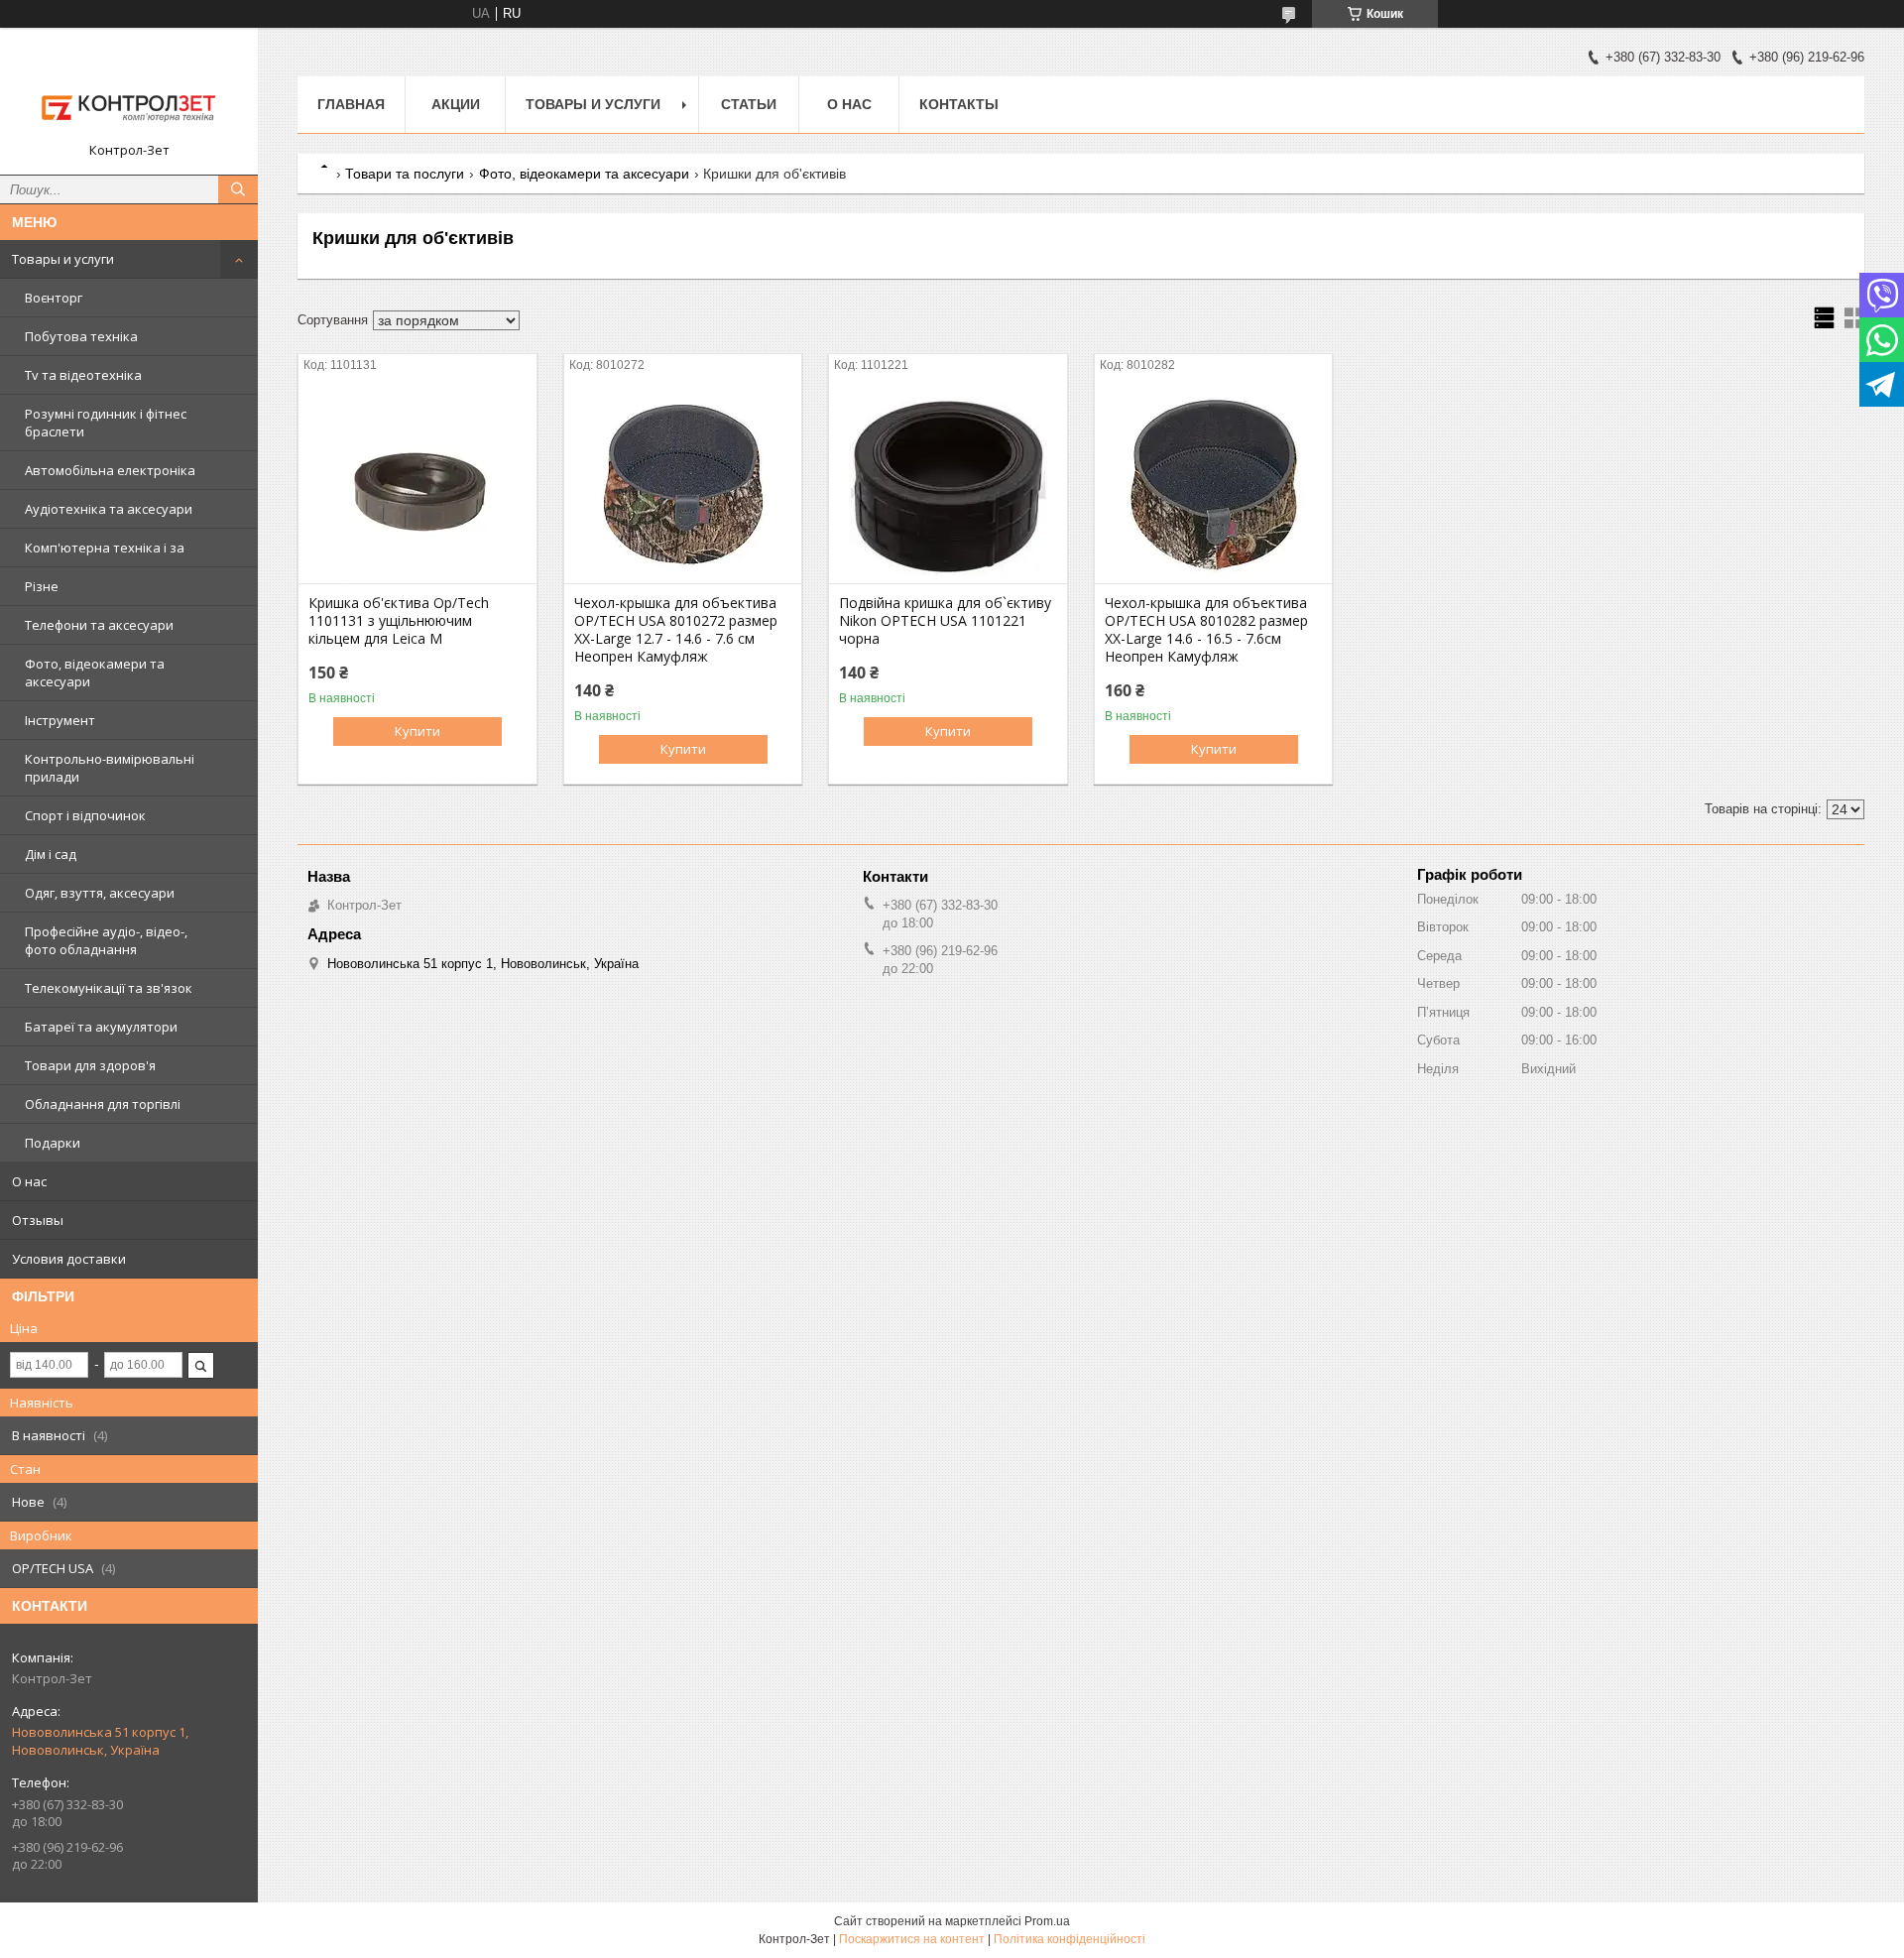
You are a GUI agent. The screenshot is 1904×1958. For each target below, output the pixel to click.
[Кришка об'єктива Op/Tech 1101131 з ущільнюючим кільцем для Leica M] (417, 484)
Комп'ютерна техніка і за (105, 548)
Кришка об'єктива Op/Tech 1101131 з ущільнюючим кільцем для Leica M (399, 621)
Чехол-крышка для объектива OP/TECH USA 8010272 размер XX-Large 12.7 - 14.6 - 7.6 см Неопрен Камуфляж (676, 630)
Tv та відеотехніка (83, 375)
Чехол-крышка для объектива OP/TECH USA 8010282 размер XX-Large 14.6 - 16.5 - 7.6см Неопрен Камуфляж (1206, 630)
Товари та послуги (405, 174)
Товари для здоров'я (90, 1065)
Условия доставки (69, 1259)
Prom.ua (1047, 1921)
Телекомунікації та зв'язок (109, 988)
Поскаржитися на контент (912, 1939)
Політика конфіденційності (1070, 1939)
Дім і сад (51, 854)
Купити (417, 731)
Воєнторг (54, 298)
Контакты (959, 104)
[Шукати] (238, 189)
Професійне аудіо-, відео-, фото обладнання (106, 940)
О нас (29, 1181)
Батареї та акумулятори (101, 1027)
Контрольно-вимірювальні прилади (110, 768)
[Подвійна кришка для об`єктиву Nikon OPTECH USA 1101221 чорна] (948, 484)
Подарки (53, 1143)
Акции (456, 104)
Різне (42, 586)
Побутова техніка (81, 336)
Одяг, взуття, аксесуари (100, 893)
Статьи (749, 104)
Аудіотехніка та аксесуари (109, 509)
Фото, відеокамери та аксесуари (95, 673)
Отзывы (38, 1220)
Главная (351, 104)
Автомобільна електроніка (110, 470)
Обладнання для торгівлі (103, 1104)
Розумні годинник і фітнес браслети (106, 423)
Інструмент (60, 720)
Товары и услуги (63, 259)
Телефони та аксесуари (99, 625)
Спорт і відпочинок (85, 815)
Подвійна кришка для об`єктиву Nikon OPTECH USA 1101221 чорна (945, 621)
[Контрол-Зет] (129, 92)
